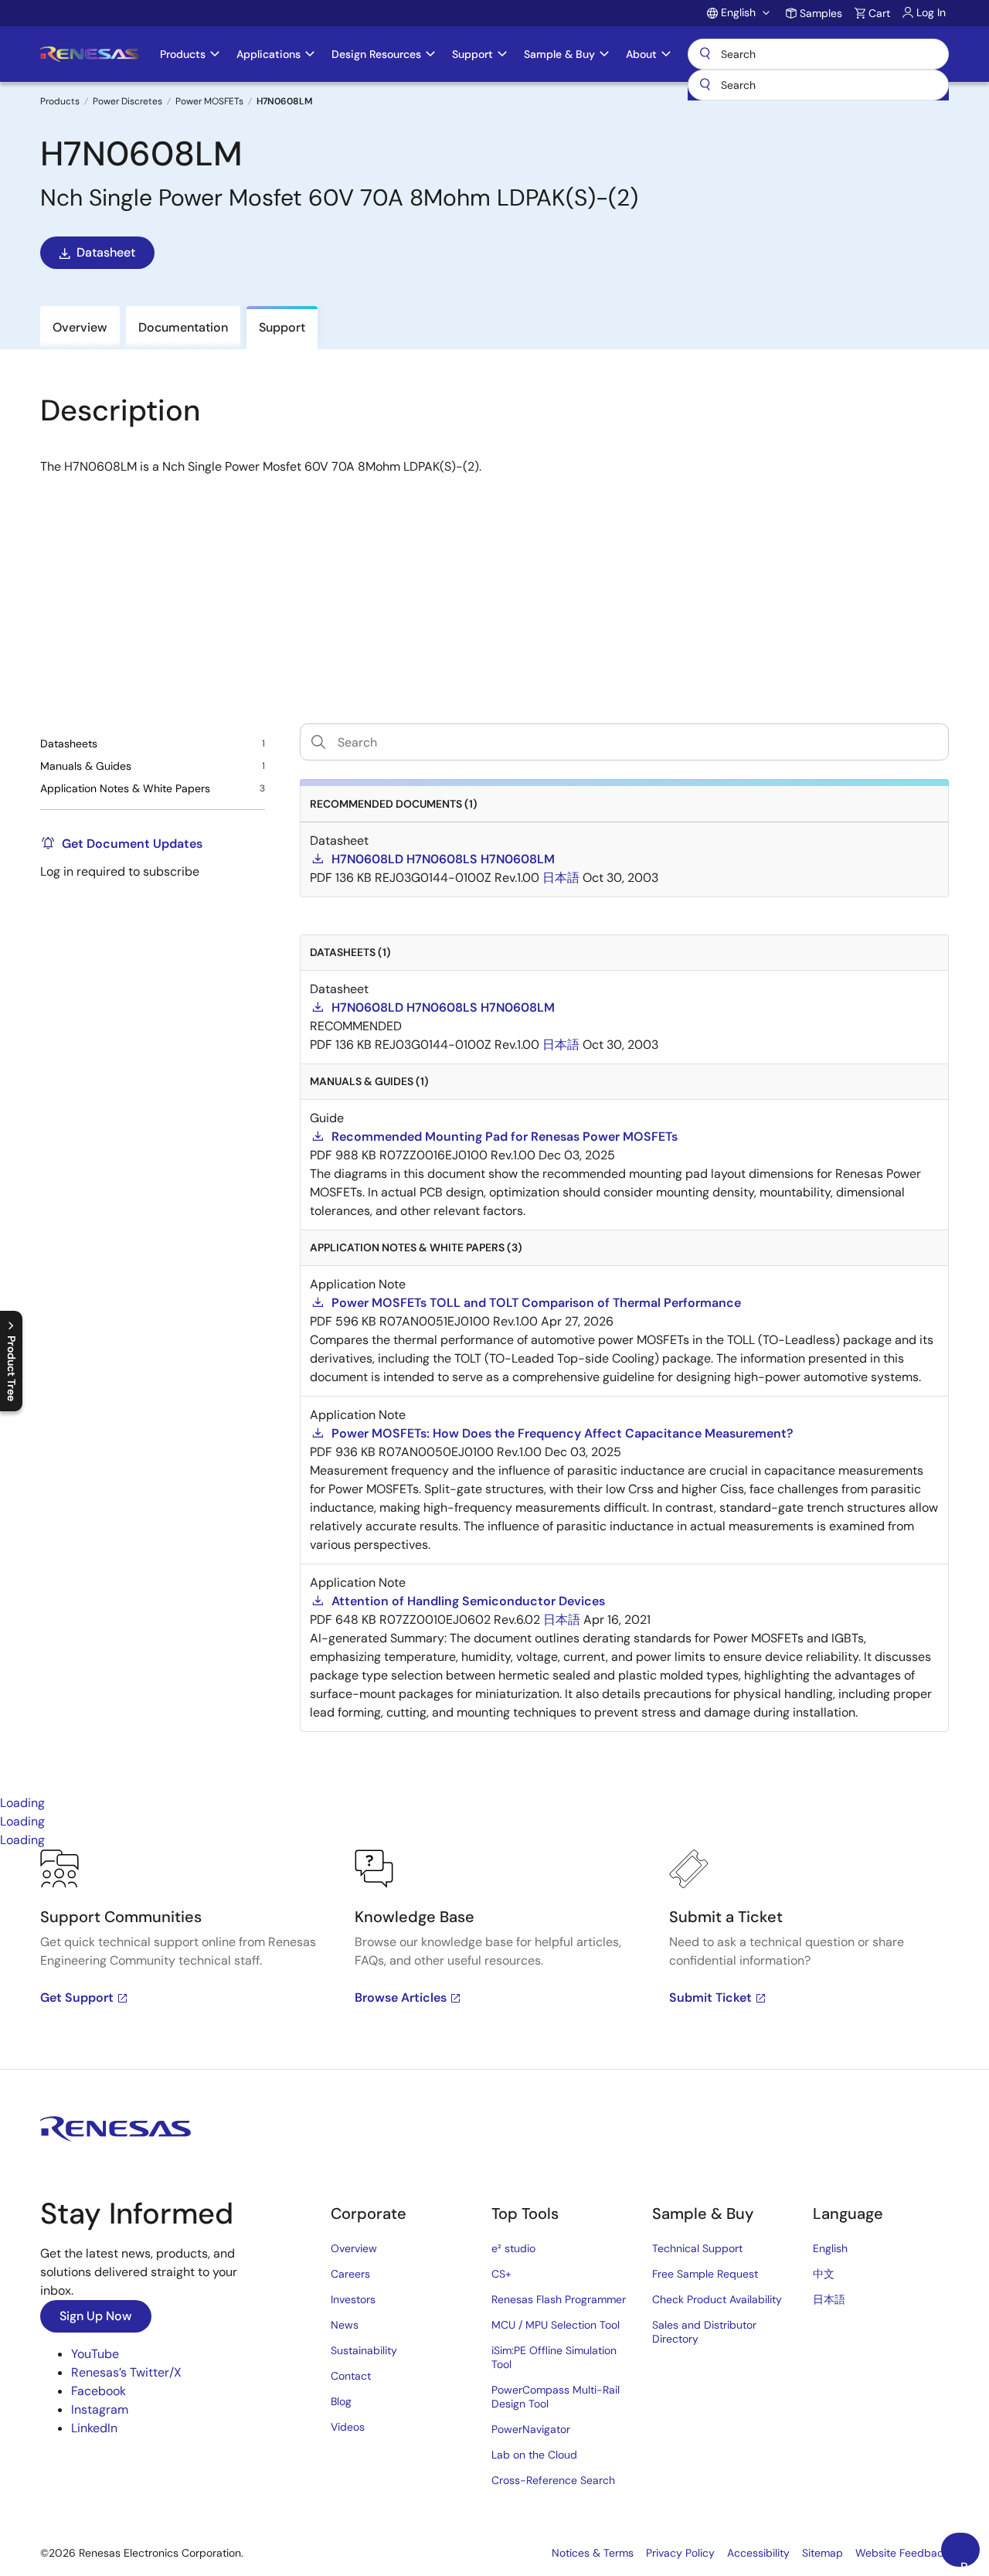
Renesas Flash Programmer (559, 2299)
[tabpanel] (494, 1959)
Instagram (100, 2409)
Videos (348, 2427)
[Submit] (705, 85)
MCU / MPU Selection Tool (556, 2325)
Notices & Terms (593, 2553)
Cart (879, 13)
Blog (341, 2401)
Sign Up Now (96, 2316)
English (830, 2248)
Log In (931, 12)
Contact (351, 2376)
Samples (821, 13)
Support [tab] (282, 327)
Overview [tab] (80, 327)
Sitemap (822, 2553)
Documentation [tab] (183, 327)
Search (818, 54)
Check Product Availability (717, 2299)
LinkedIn (94, 2428)
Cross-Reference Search (553, 2480)
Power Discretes (127, 101)
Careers (350, 2274)
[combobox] (818, 85)
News (345, 2325)
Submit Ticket (710, 1998)
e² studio (513, 2248)
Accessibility (758, 2553)
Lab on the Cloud (534, 2455)
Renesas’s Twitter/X (126, 2372)
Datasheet (106, 252)
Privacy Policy (680, 2553)
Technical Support (697, 2248)
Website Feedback (902, 2553)
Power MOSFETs (209, 101)
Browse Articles (401, 1998)
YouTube (95, 2354)
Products (60, 101)
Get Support (77, 1998)
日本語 (829, 2299)
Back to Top (970, 2563)
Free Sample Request (705, 2274)
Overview (354, 2248)
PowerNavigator (531, 2429)
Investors (353, 2299)
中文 (824, 2274)
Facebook (99, 2391)
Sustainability (364, 2350)
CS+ (501, 2274)
